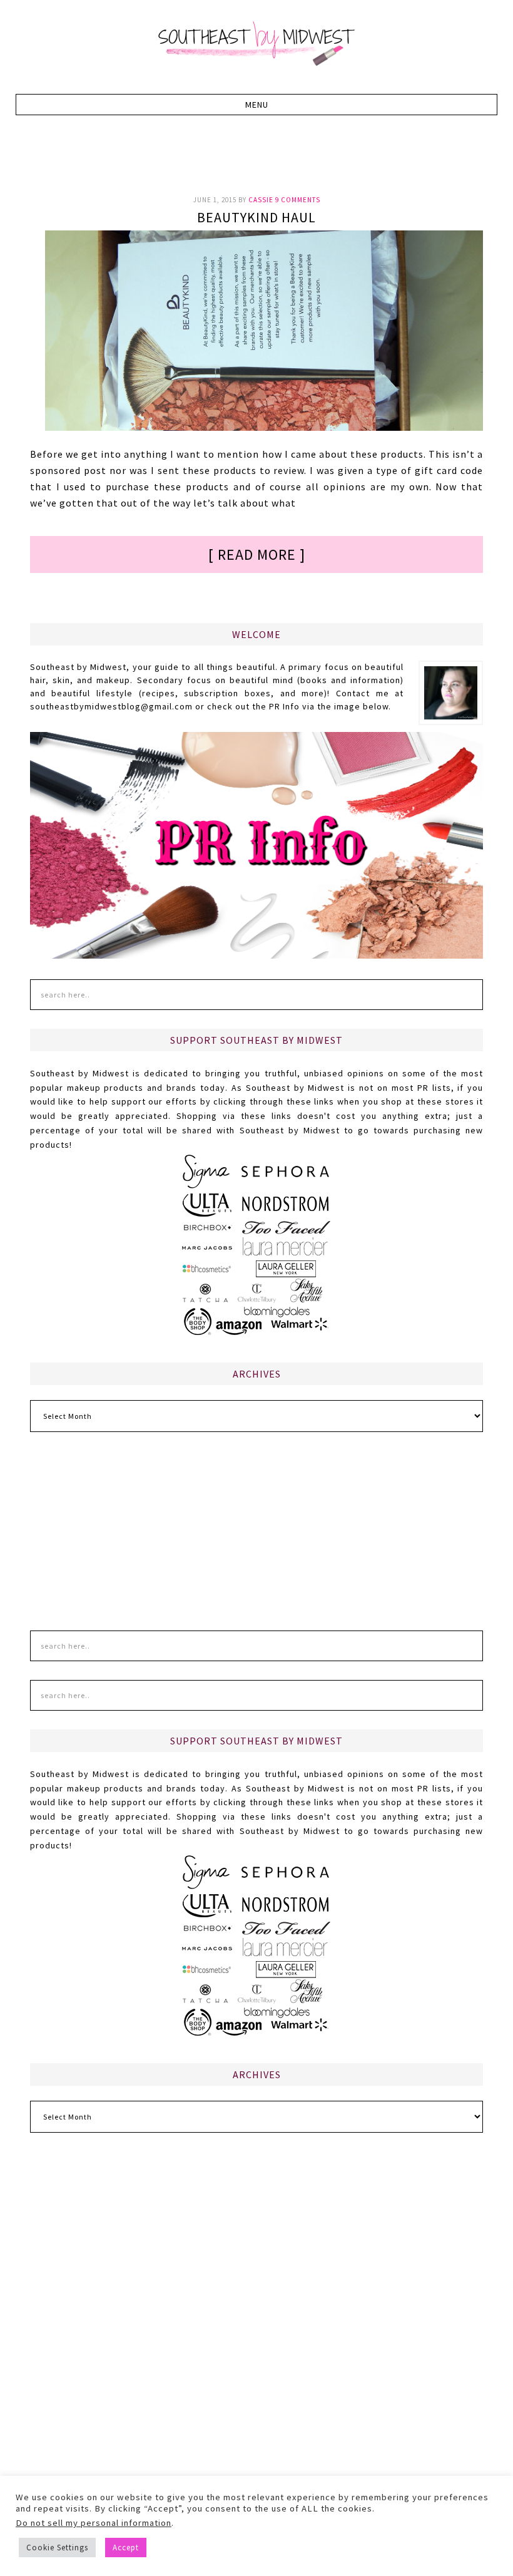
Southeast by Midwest (256, 44)
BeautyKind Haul (256, 217)
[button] (257, 105)
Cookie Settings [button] (57, 2548)
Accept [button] (126, 2548)
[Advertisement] (258, 162)
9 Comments (298, 200)
